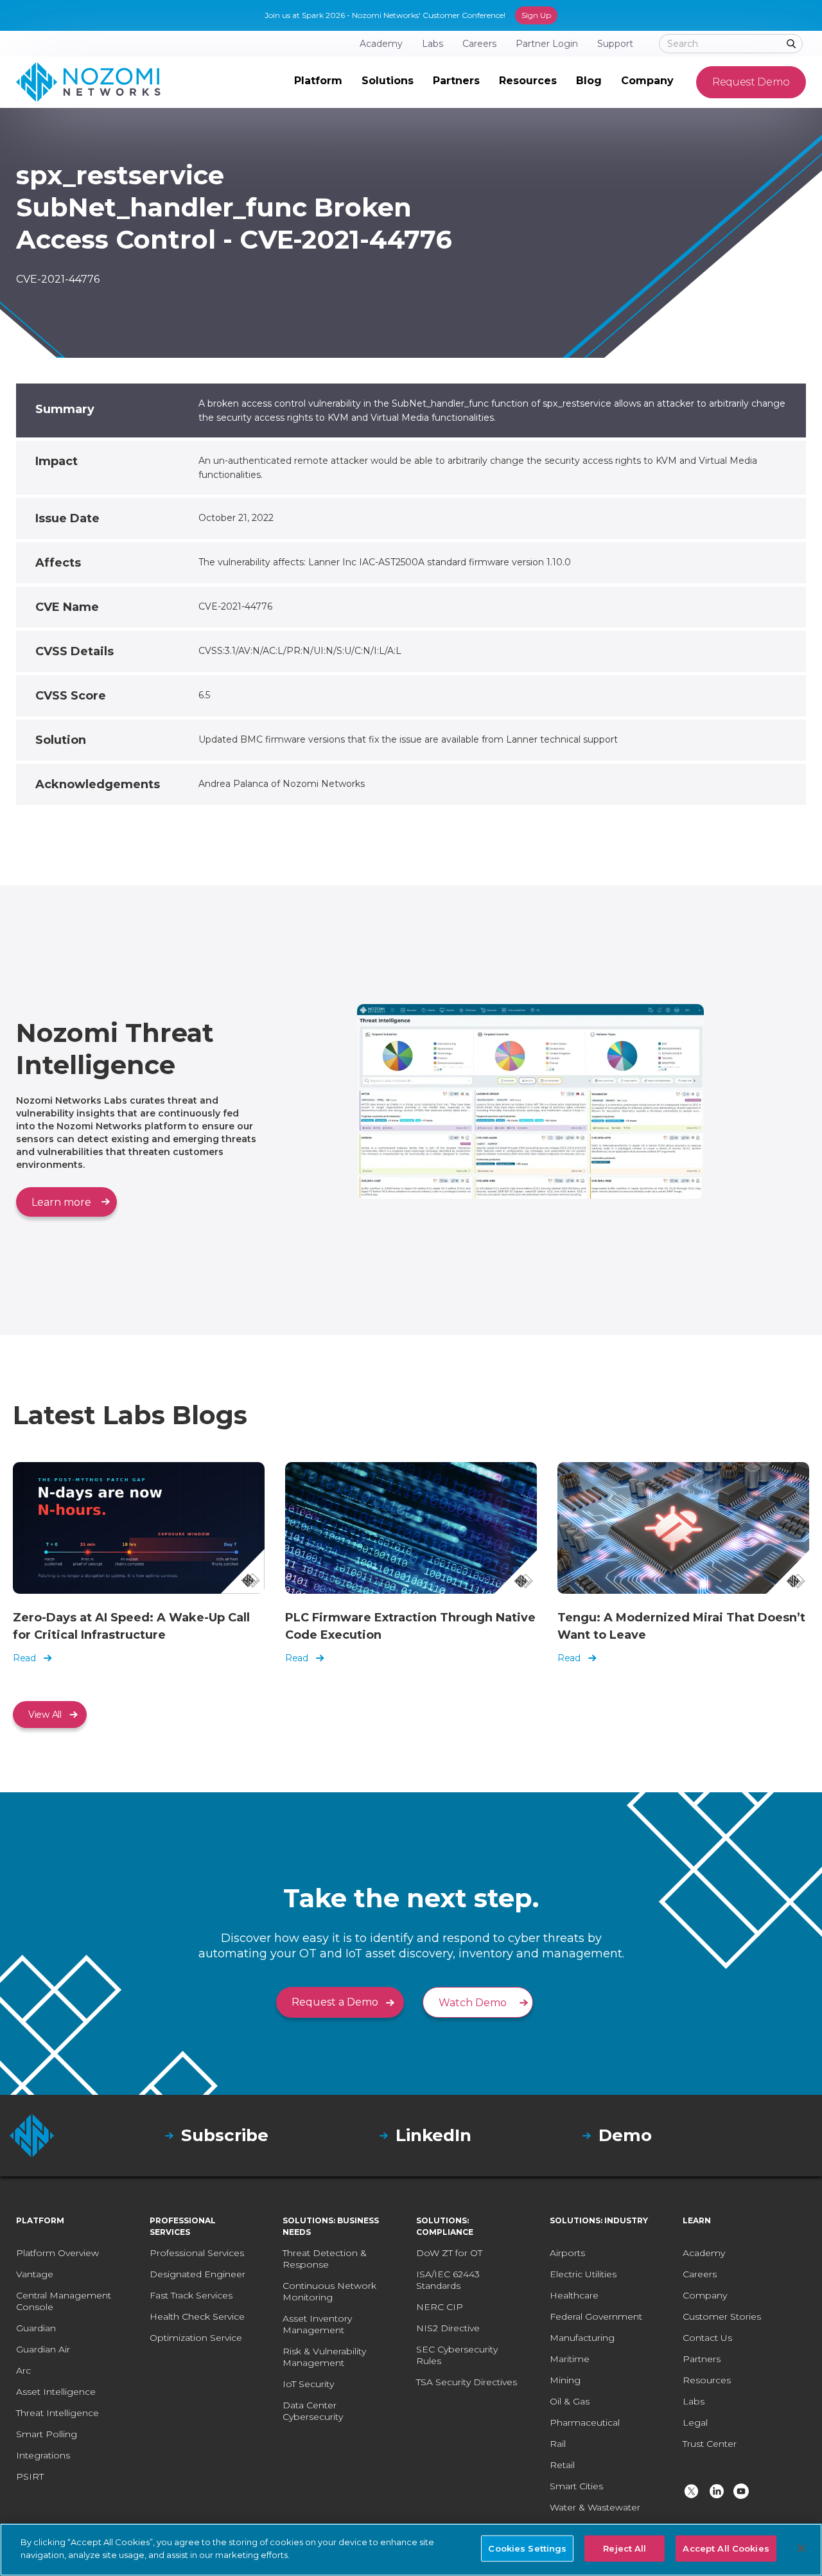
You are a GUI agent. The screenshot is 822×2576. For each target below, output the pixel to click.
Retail (562, 2465)
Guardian (36, 2328)
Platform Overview (57, 2253)
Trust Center (710, 2444)
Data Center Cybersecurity (313, 2411)
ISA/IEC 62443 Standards (448, 2280)
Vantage (35, 2274)
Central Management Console (64, 2301)
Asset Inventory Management (317, 2324)
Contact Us (707, 2338)
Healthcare (574, 2295)
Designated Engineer (197, 2274)
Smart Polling (47, 2434)
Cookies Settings (527, 2548)
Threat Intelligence (57, 2413)
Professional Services (197, 2253)
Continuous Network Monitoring (329, 2291)
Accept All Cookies (726, 2548)
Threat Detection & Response (325, 2259)
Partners (702, 2359)
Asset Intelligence (56, 2392)
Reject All (625, 2548)
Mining (565, 2380)
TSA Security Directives (467, 2382)
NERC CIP (440, 2307)
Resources (707, 2380)
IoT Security (308, 2384)
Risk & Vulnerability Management (324, 2357)
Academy (704, 2253)
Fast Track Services (191, 2295)
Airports (567, 2253)
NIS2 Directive (448, 2328)
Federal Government (596, 2316)
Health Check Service (197, 2316)
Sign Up (536, 15)
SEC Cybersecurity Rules (457, 2355)
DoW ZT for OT (449, 2253)
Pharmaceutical (585, 2422)
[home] (88, 82)
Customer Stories (722, 2316)
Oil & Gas (570, 2401)
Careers (700, 2274)
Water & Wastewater (595, 2507)
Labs (694, 2401)
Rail (558, 2444)
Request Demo (751, 82)
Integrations (43, 2455)
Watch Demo (473, 2003)
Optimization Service (196, 2338)
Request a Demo (335, 2002)
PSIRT (30, 2476)
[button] (318, 82)
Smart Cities (576, 2486)
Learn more (61, 1202)
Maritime (570, 2359)
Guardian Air (43, 2349)
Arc (23, 2370)
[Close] (801, 2548)
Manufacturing (582, 2338)
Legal (695, 2422)
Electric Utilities (583, 2274)
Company (705, 2295)
